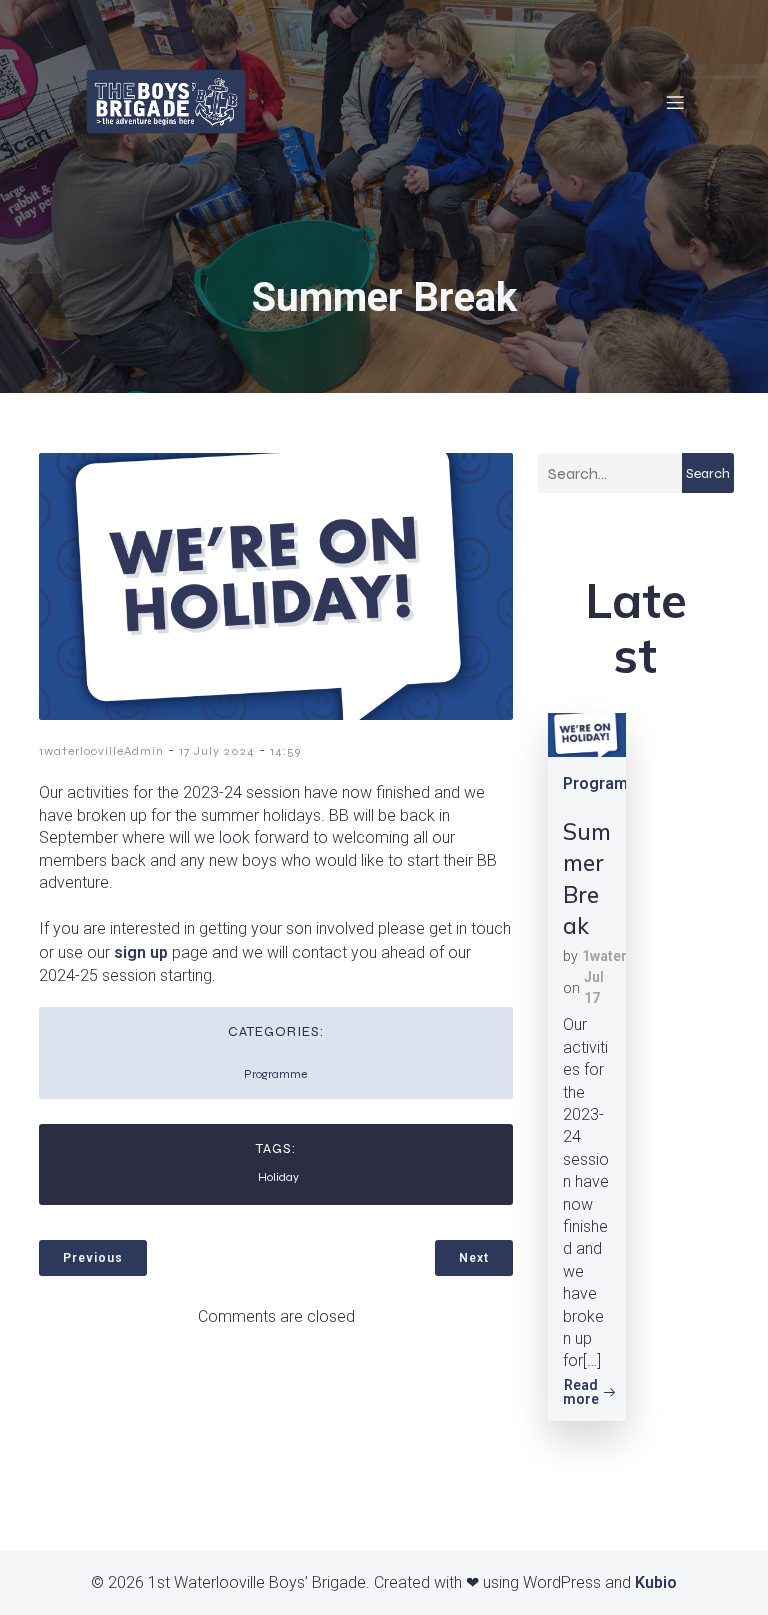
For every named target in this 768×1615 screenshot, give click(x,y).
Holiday (278, 1177)
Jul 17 (594, 987)
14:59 (285, 751)
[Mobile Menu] (675, 102)
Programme (275, 1074)
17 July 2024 (217, 751)
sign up (141, 952)
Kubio (656, 1582)
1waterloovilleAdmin (101, 751)
